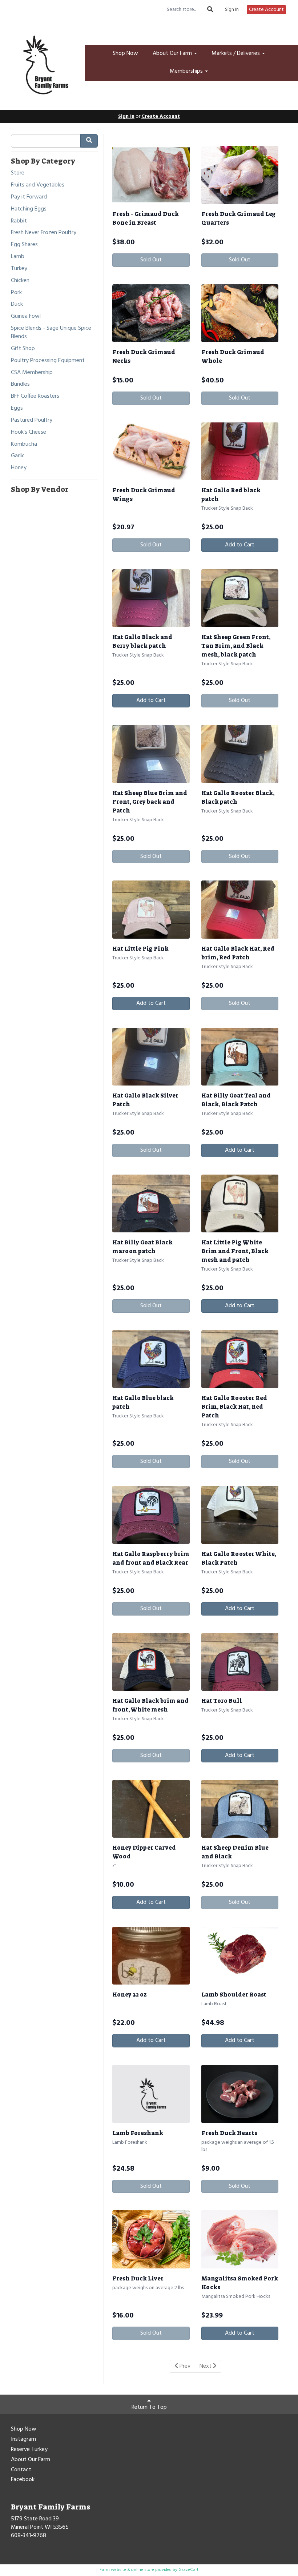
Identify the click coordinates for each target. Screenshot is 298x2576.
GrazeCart (188, 2570)
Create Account (266, 10)
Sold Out (151, 260)
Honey (19, 468)
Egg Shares (24, 245)
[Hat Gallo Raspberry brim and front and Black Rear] (151, 1515)
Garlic (18, 456)
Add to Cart (240, 545)
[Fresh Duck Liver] (151, 2239)
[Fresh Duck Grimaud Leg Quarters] (240, 175)
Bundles (20, 384)
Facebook (23, 2480)
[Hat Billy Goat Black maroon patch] (151, 1203)
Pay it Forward (29, 197)
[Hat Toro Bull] (240, 1662)
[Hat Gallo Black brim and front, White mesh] (151, 1662)
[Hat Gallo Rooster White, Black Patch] (240, 1515)
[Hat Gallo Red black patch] (240, 451)
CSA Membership (32, 373)
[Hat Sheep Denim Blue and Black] (240, 1809)
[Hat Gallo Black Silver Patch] (151, 1057)
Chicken (20, 281)
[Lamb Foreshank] (151, 2094)
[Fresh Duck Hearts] (240, 2094)
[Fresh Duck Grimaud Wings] (151, 451)
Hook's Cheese (29, 432)
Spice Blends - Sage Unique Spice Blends (51, 333)
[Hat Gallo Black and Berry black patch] (151, 598)
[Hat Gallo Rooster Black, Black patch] (240, 754)
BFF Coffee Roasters (35, 396)
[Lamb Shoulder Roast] (240, 1956)
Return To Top (149, 2407)
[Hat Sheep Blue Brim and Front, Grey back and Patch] (151, 754)
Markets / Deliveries (236, 53)
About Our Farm (173, 53)
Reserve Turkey (29, 2450)
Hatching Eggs (29, 209)
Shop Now (125, 53)
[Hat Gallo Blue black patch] (151, 1359)
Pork (16, 293)
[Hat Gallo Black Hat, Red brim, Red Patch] (240, 909)
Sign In (232, 10)
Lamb (18, 257)
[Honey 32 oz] (151, 1956)
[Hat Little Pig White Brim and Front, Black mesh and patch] (240, 1203)
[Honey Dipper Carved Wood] (151, 1809)
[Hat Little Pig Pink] (151, 909)
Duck (17, 304)
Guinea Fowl (26, 316)
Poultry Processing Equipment (48, 361)
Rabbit (19, 221)
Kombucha (24, 444)
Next (206, 2366)
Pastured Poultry (32, 420)
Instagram (23, 2440)
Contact (21, 2470)
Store (18, 173)
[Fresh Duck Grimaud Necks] (151, 313)
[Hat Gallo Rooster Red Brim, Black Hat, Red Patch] (240, 1359)
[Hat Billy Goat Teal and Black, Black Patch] (240, 1057)
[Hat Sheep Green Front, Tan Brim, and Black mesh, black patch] (240, 598)
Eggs (17, 408)
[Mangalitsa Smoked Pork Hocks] (240, 2239)
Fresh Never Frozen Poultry (44, 233)
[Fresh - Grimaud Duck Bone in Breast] (151, 175)
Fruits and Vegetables (38, 185)
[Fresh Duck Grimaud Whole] (240, 313)
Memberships (187, 71)
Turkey (19, 269)
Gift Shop (23, 349)
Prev (184, 2366)
